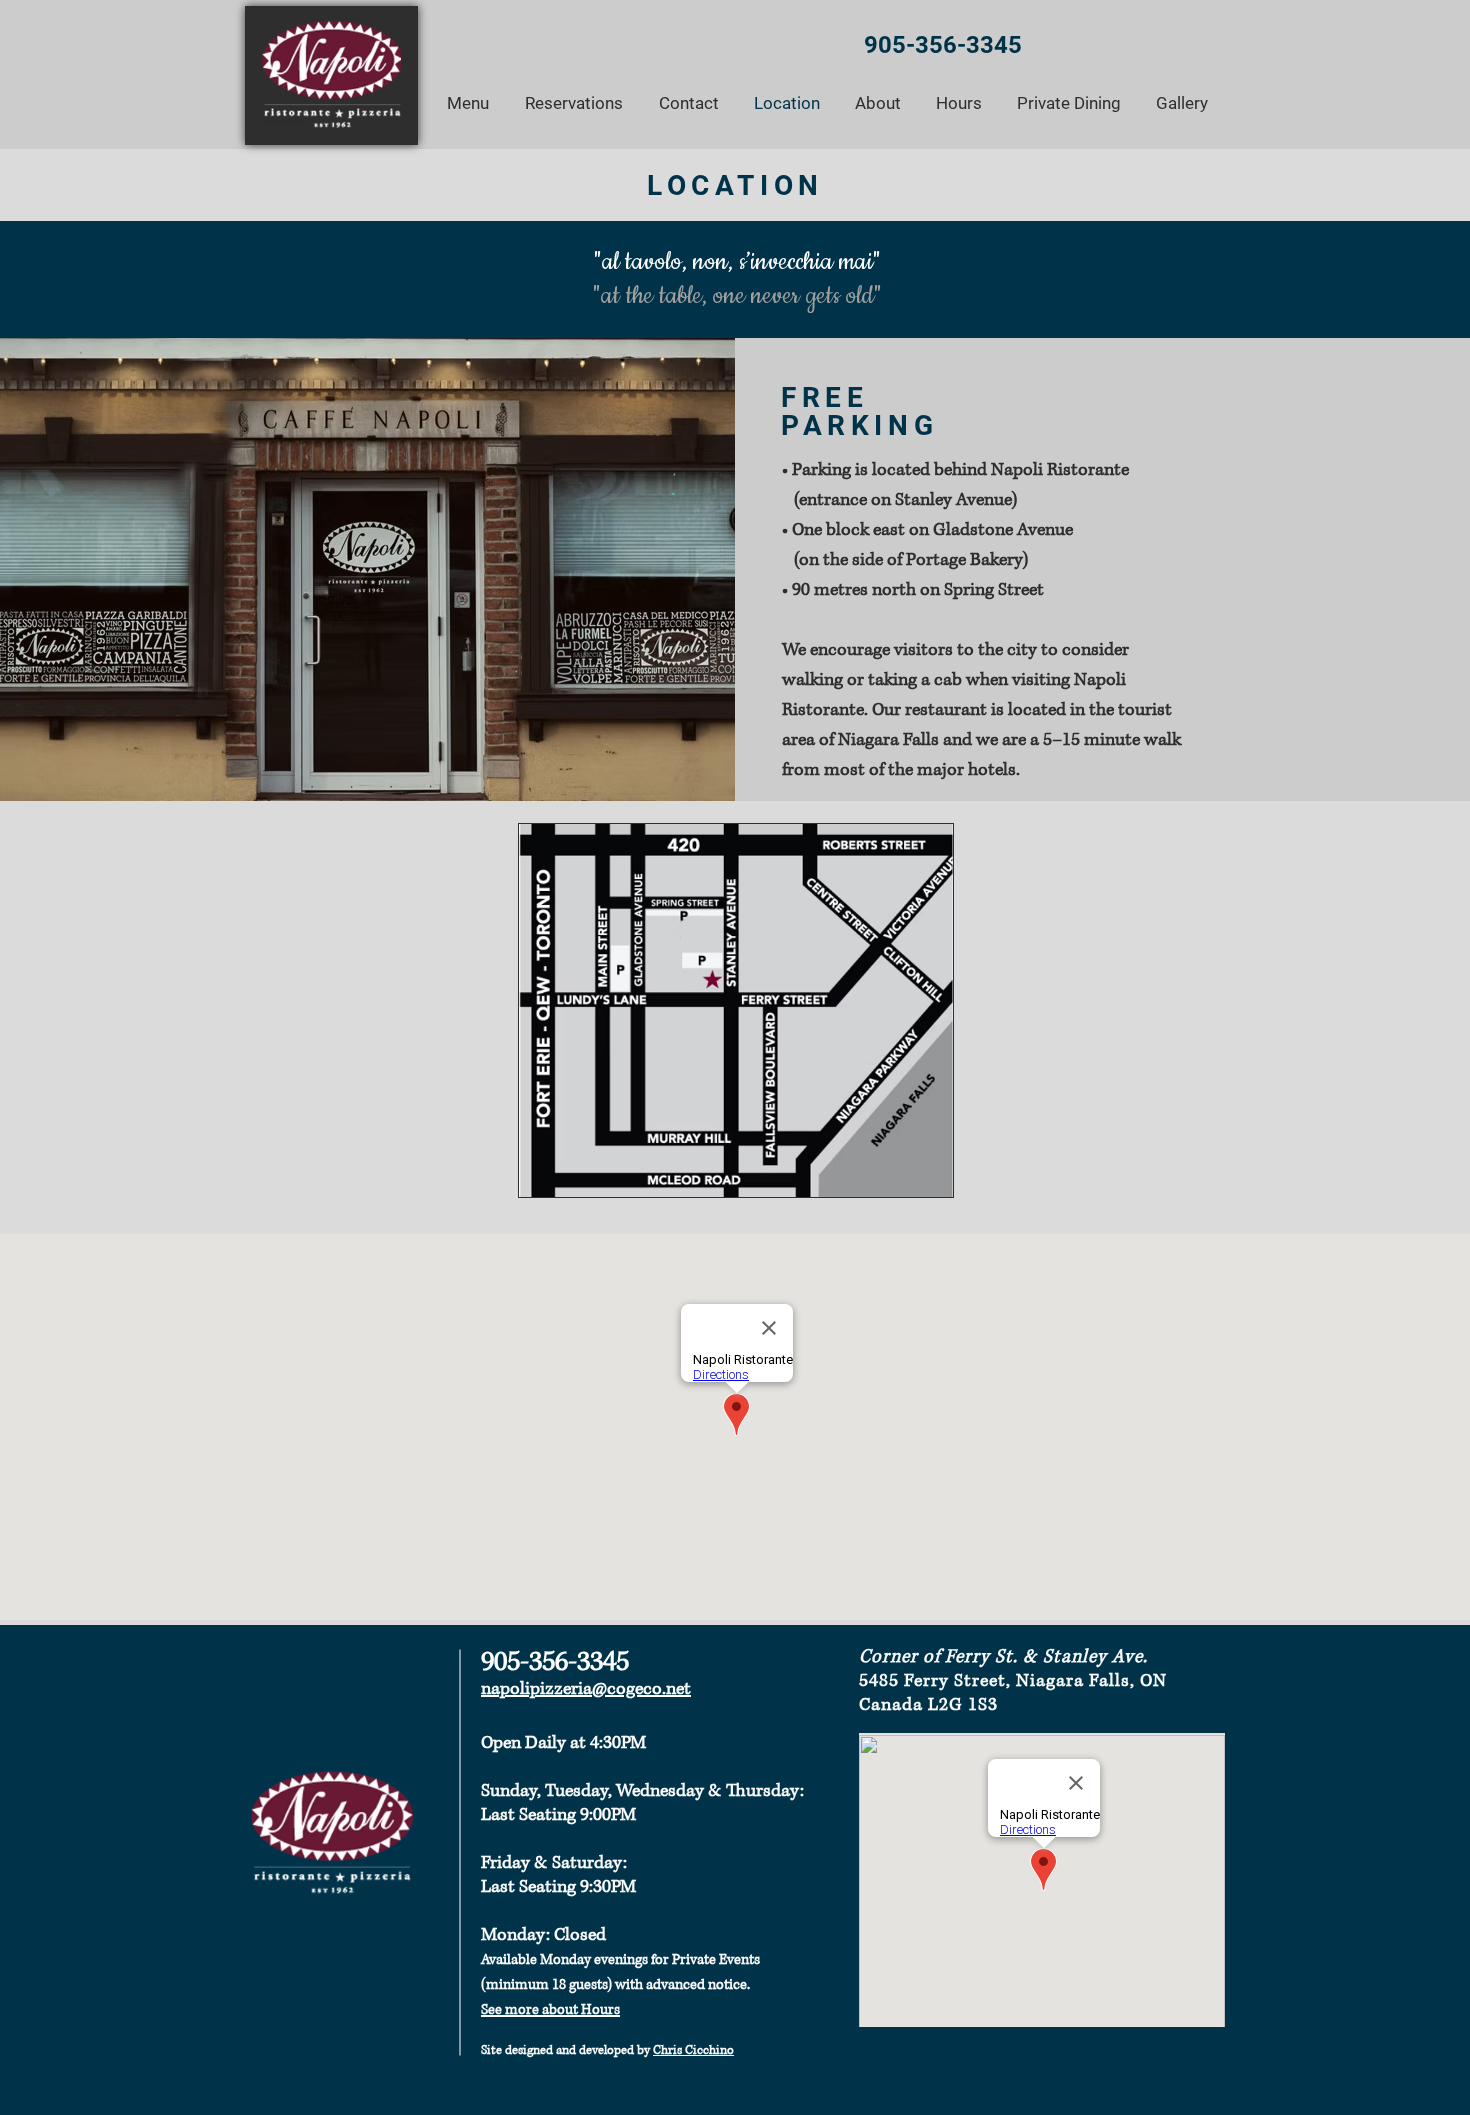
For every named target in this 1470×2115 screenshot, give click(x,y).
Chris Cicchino (693, 2050)
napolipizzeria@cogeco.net (586, 1689)
